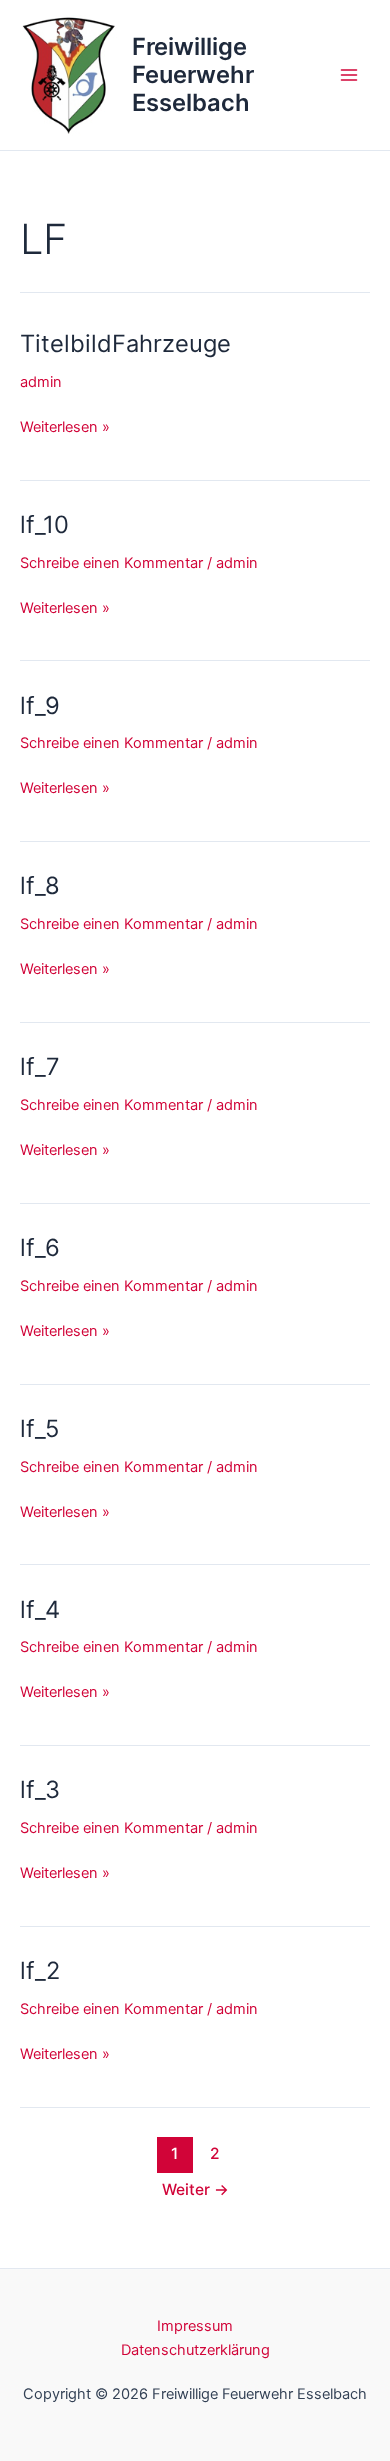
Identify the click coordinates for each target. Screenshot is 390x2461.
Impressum (195, 2326)
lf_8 (40, 885)
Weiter (195, 2189)
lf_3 (40, 1789)
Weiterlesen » (65, 426)
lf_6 (40, 1247)
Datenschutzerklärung (195, 2350)
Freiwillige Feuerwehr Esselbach (193, 75)
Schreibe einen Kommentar (111, 563)
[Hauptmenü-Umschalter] (349, 75)
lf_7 (40, 1066)
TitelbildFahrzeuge (125, 343)
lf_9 (40, 705)
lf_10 (44, 524)
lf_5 (39, 1428)
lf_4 (40, 1609)
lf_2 (40, 1970)
